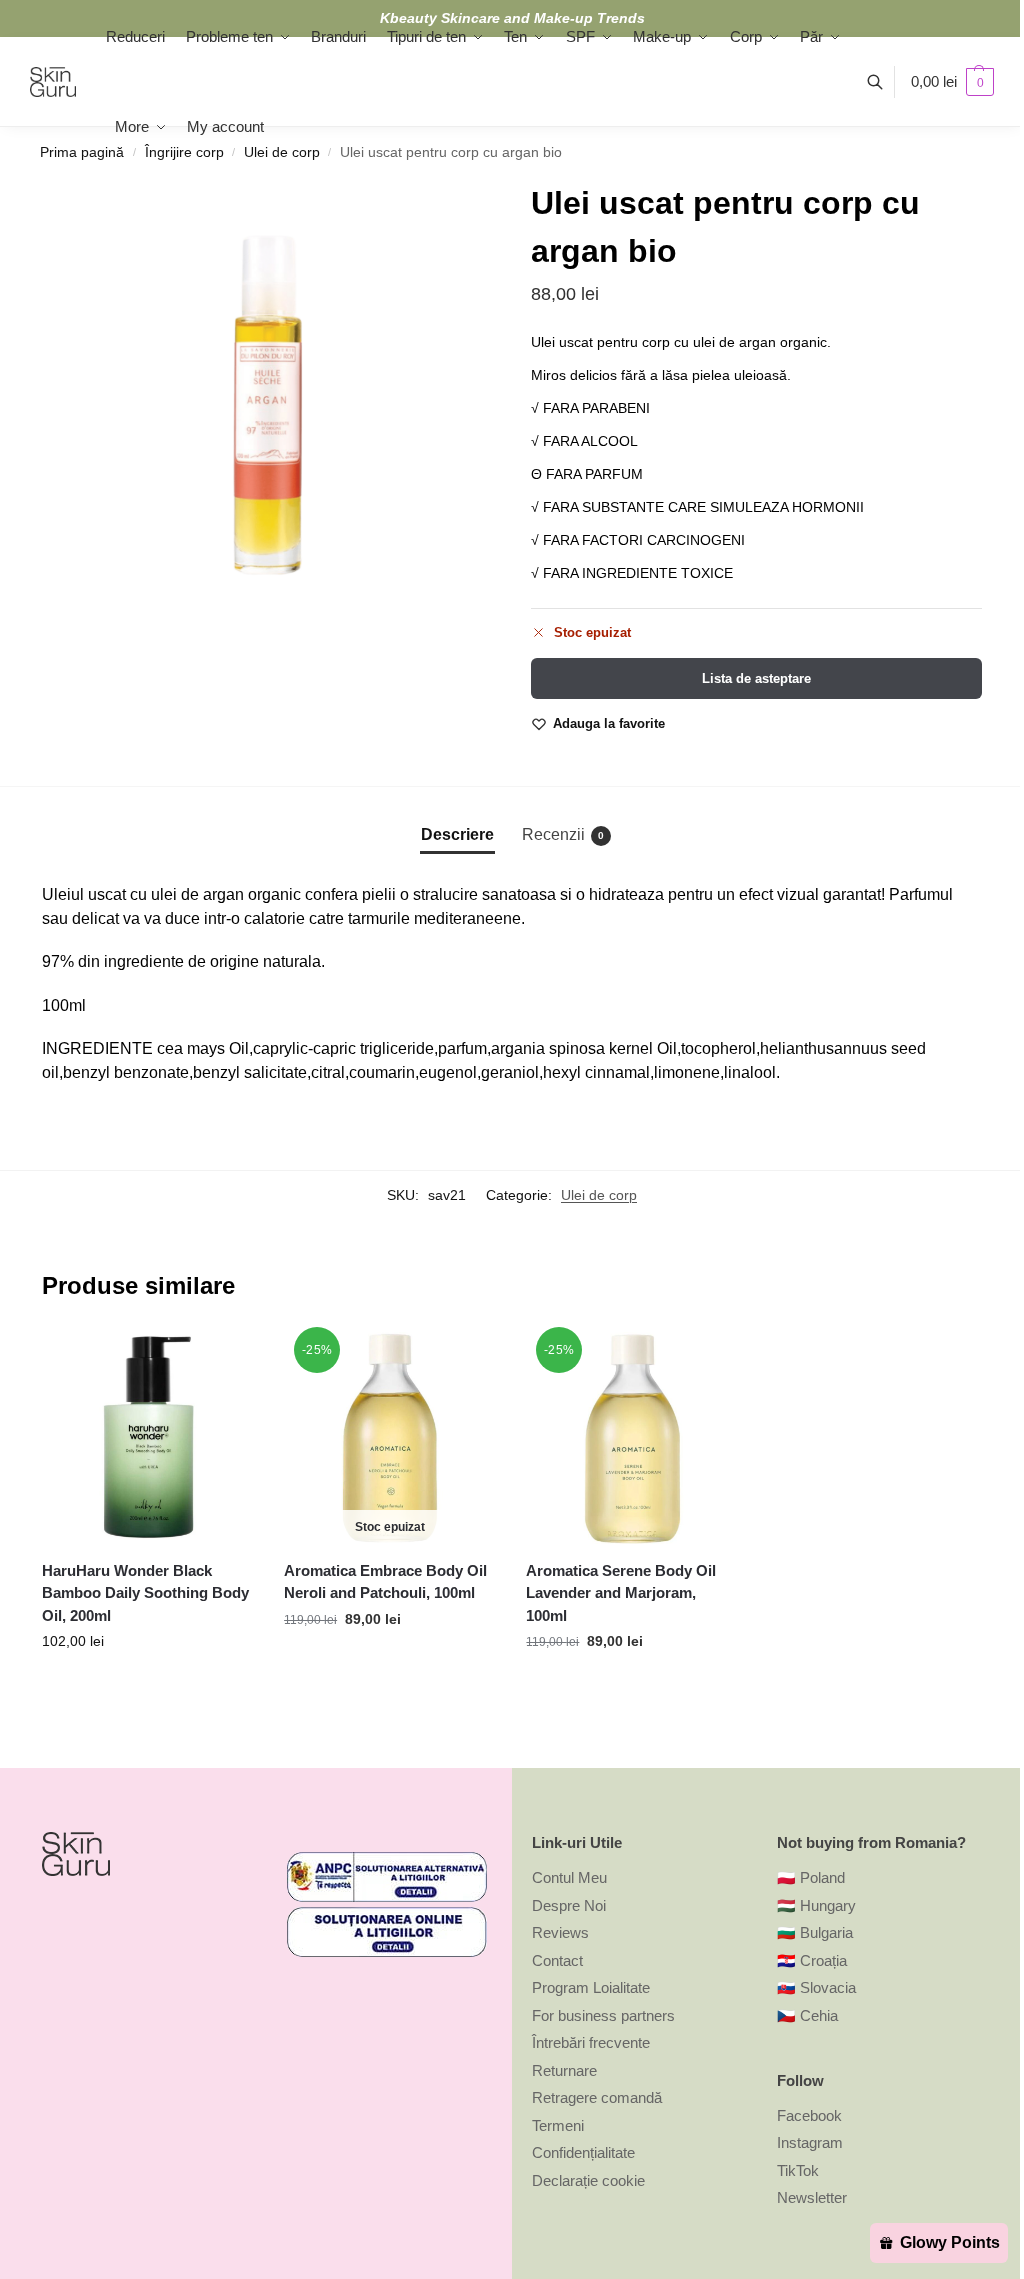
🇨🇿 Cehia (807, 2015)
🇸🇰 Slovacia (816, 1987)
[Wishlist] (224, 1362)
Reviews (560, 1932)
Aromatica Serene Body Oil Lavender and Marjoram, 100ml (621, 1593)
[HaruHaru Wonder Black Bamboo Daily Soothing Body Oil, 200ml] (148, 1438)
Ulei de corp (599, 1195)
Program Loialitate (591, 1987)
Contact (557, 1960)
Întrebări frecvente (591, 2042)
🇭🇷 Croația (812, 1960)
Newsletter (812, 2197)
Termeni (558, 2125)
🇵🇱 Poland (811, 1877)
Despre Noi (569, 1905)
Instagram (810, 2142)
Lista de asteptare (756, 678)
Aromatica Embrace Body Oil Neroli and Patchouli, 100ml (385, 1582)
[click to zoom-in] (267, 404)
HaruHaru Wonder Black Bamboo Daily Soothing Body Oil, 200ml (145, 1593)
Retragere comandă (597, 2097)
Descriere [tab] (457, 834)
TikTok (798, 2170)
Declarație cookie (588, 2180)
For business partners (603, 2015)
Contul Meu (569, 1877)
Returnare (564, 2070)
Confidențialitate (583, 2152)
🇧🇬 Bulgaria (815, 1932)
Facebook (809, 2115)
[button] (952, 82)
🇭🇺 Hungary (816, 1905)
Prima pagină (82, 152)
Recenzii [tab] (563, 834)
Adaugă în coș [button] (148, 1684)
